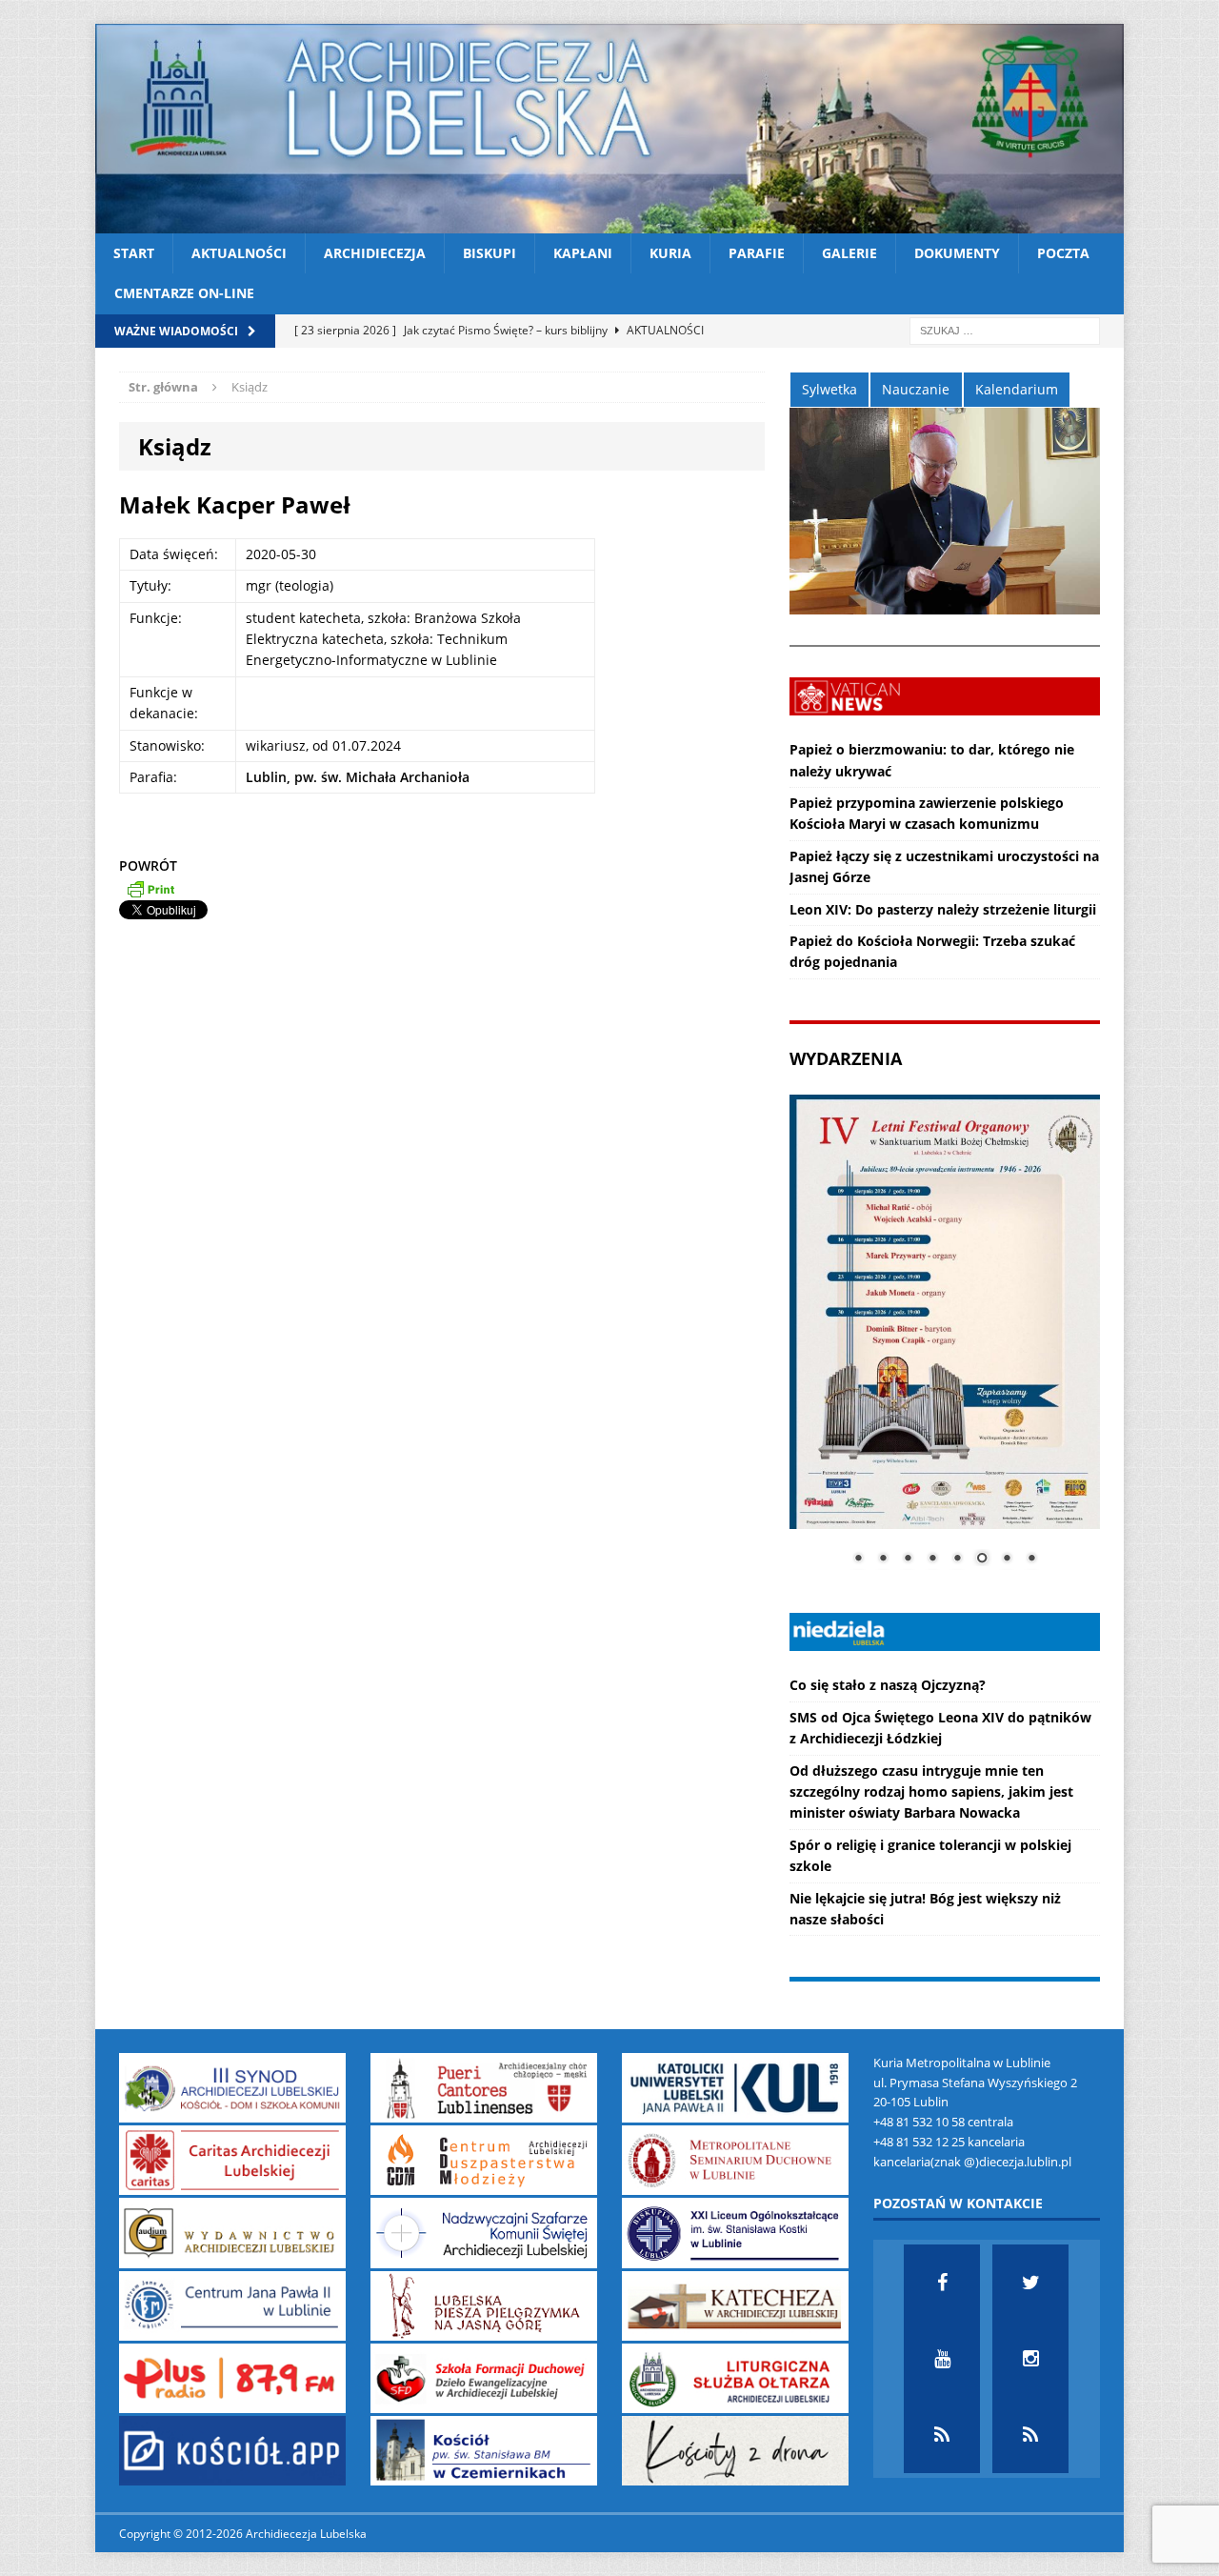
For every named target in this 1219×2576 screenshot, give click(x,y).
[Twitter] (1030, 2283)
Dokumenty (957, 253)
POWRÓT (148, 865)
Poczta (1063, 253)
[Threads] (1030, 2435)
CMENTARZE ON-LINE (184, 293)
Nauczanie (916, 389)
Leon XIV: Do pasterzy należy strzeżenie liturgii (943, 909)
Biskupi (490, 253)
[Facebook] (942, 2283)
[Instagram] (1030, 2359)
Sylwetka (829, 389)
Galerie (849, 253)
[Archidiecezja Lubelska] (609, 129)
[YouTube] (942, 2359)
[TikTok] (942, 2435)
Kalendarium (1017, 389)
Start (134, 253)
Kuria (670, 253)
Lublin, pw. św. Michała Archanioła (358, 777)
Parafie (757, 253)
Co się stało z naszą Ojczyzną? (888, 1685)
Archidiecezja (375, 253)
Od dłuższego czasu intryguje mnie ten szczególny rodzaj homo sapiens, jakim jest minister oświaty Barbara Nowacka (931, 1792)
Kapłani (583, 253)
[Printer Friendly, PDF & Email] (150, 889)
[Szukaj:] (1005, 329)
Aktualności (239, 253)
